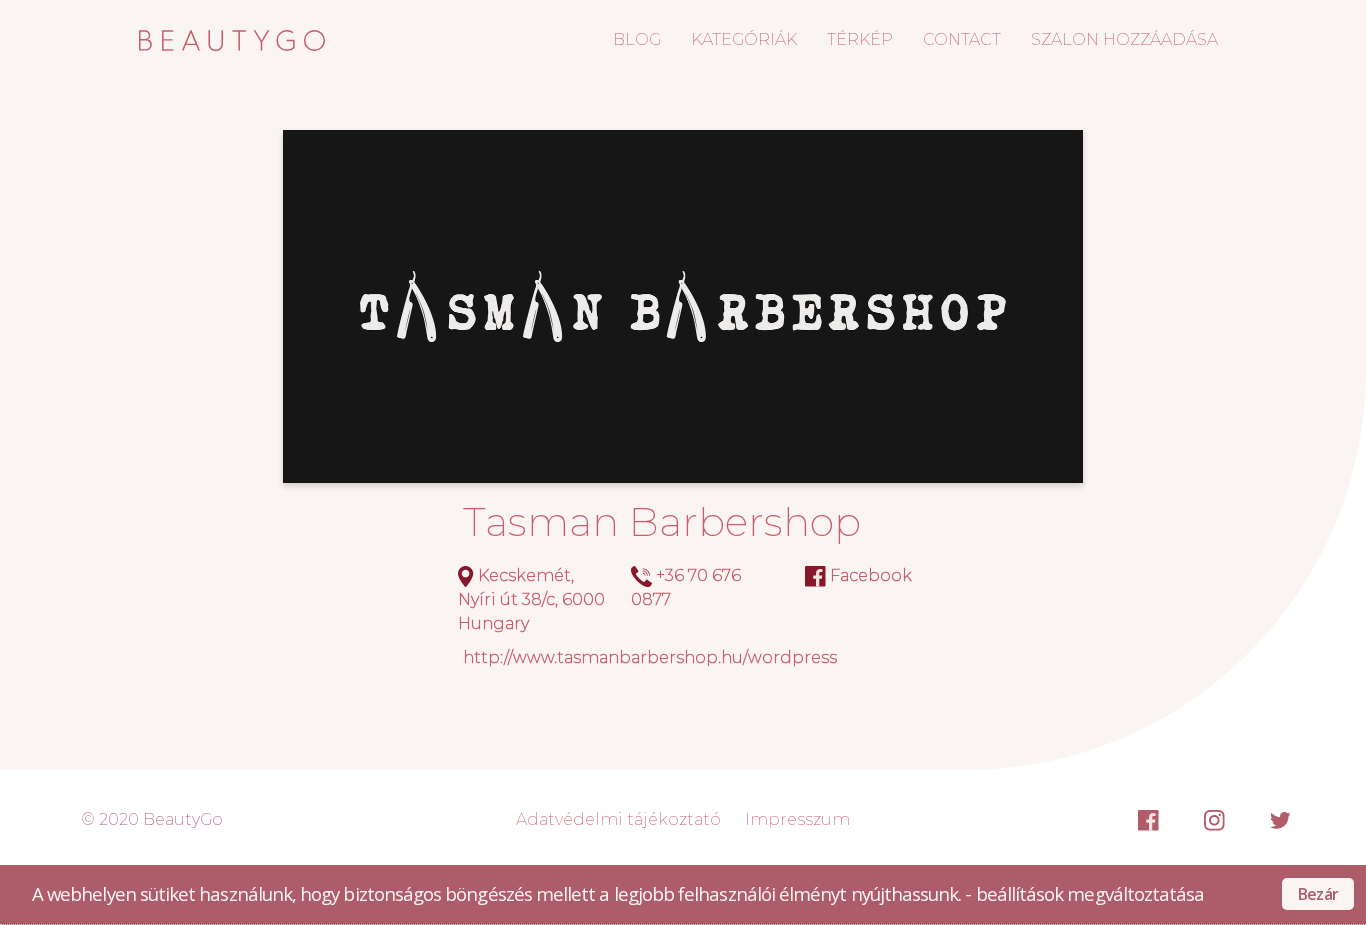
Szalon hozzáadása (1124, 39)
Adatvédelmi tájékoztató (618, 819)
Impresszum (797, 819)
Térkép (860, 39)
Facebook (871, 575)
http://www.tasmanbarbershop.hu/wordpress (650, 657)
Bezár (1318, 894)
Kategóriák (744, 39)
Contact (962, 39)
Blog (637, 39)
